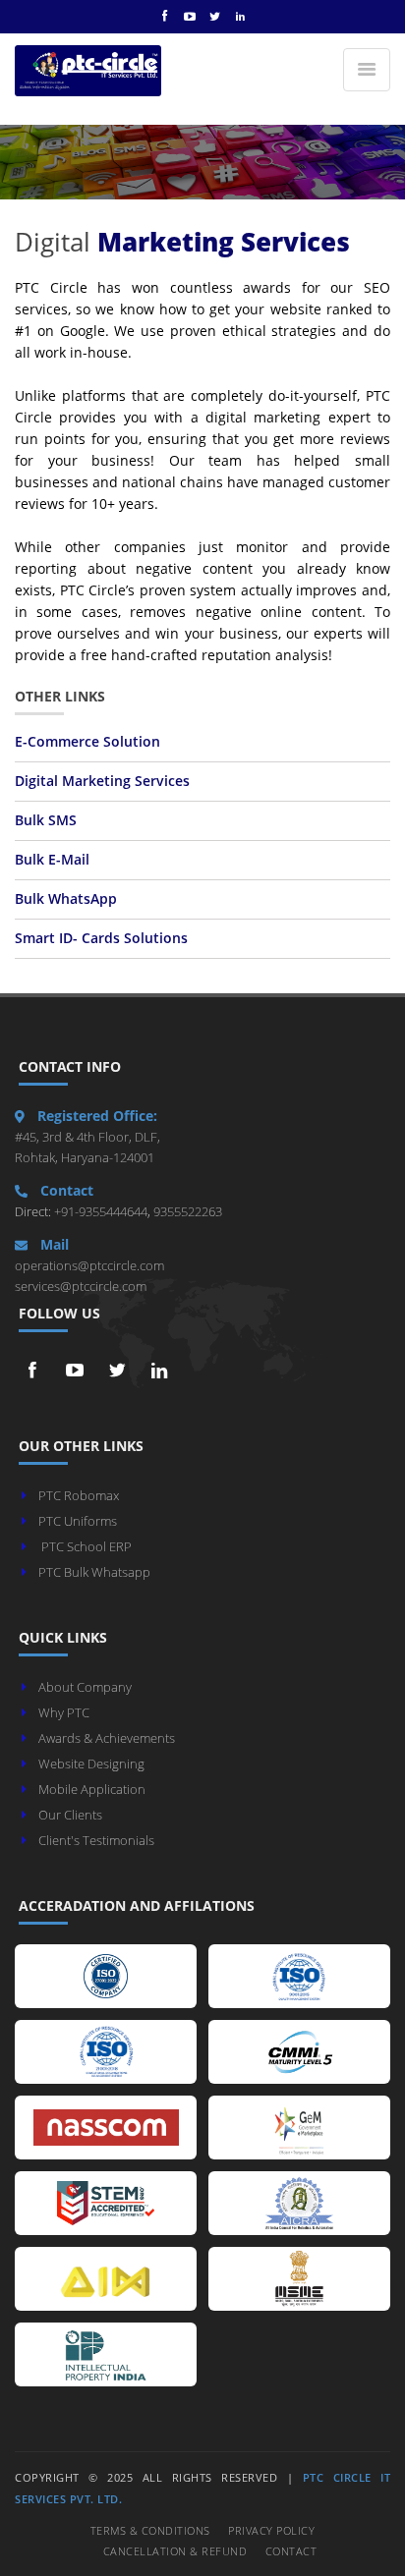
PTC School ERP (87, 1546)
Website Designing (91, 1764)
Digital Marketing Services (102, 781)
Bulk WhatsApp (66, 899)
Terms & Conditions (150, 2530)
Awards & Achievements (107, 1738)
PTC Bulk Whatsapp (94, 1572)
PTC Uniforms (78, 1521)
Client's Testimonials (96, 1840)
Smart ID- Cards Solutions (101, 938)
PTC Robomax (79, 1495)
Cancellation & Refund (175, 2551)
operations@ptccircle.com (89, 1265)
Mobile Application (92, 1789)
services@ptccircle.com (81, 1286)
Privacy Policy (271, 2530)
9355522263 (186, 1211)
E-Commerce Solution (87, 742)
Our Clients (70, 1815)
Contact (291, 2551)
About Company (85, 1687)
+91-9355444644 (99, 1211)
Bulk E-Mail (52, 860)
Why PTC (64, 1712)
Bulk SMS (46, 820)
